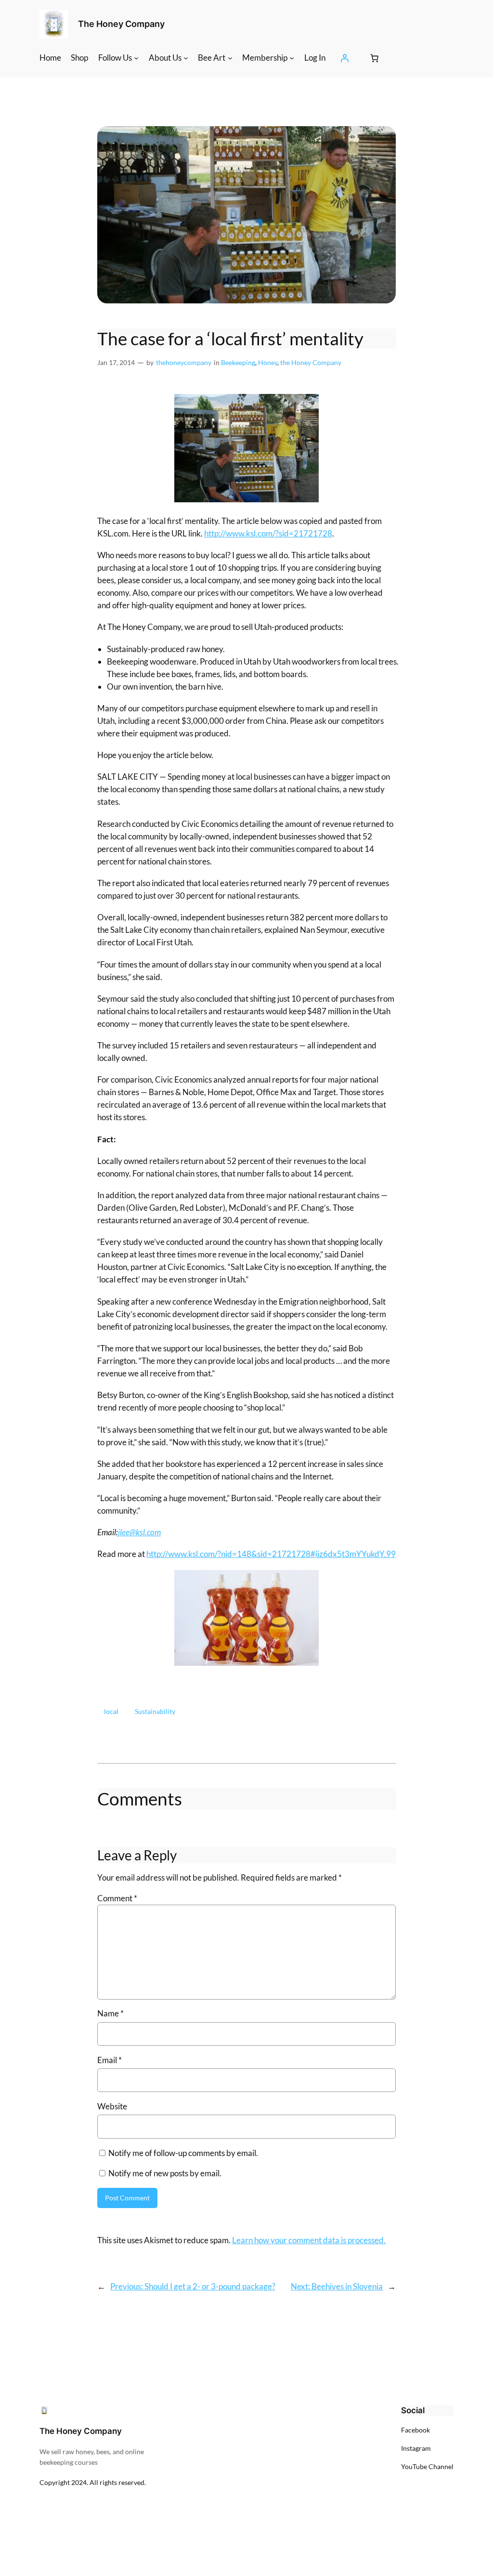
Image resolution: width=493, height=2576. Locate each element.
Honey (268, 362)
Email (110, 2060)
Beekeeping (238, 362)
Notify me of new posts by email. (165, 2173)
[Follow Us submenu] (136, 58)
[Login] (345, 58)
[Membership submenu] (292, 58)
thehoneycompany (184, 362)
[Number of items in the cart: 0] (374, 58)
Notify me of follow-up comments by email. (183, 2153)
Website (112, 2106)
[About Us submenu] (186, 58)
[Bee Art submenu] (230, 58)
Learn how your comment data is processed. (309, 2240)
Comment (117, 1898)
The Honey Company (121, 24)
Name (110, 2013)
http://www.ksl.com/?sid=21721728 (268, 533)
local (111, 1711)
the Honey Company (311, 362)
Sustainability (155, 1711)
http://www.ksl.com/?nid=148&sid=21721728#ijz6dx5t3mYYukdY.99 (271, 1554)
